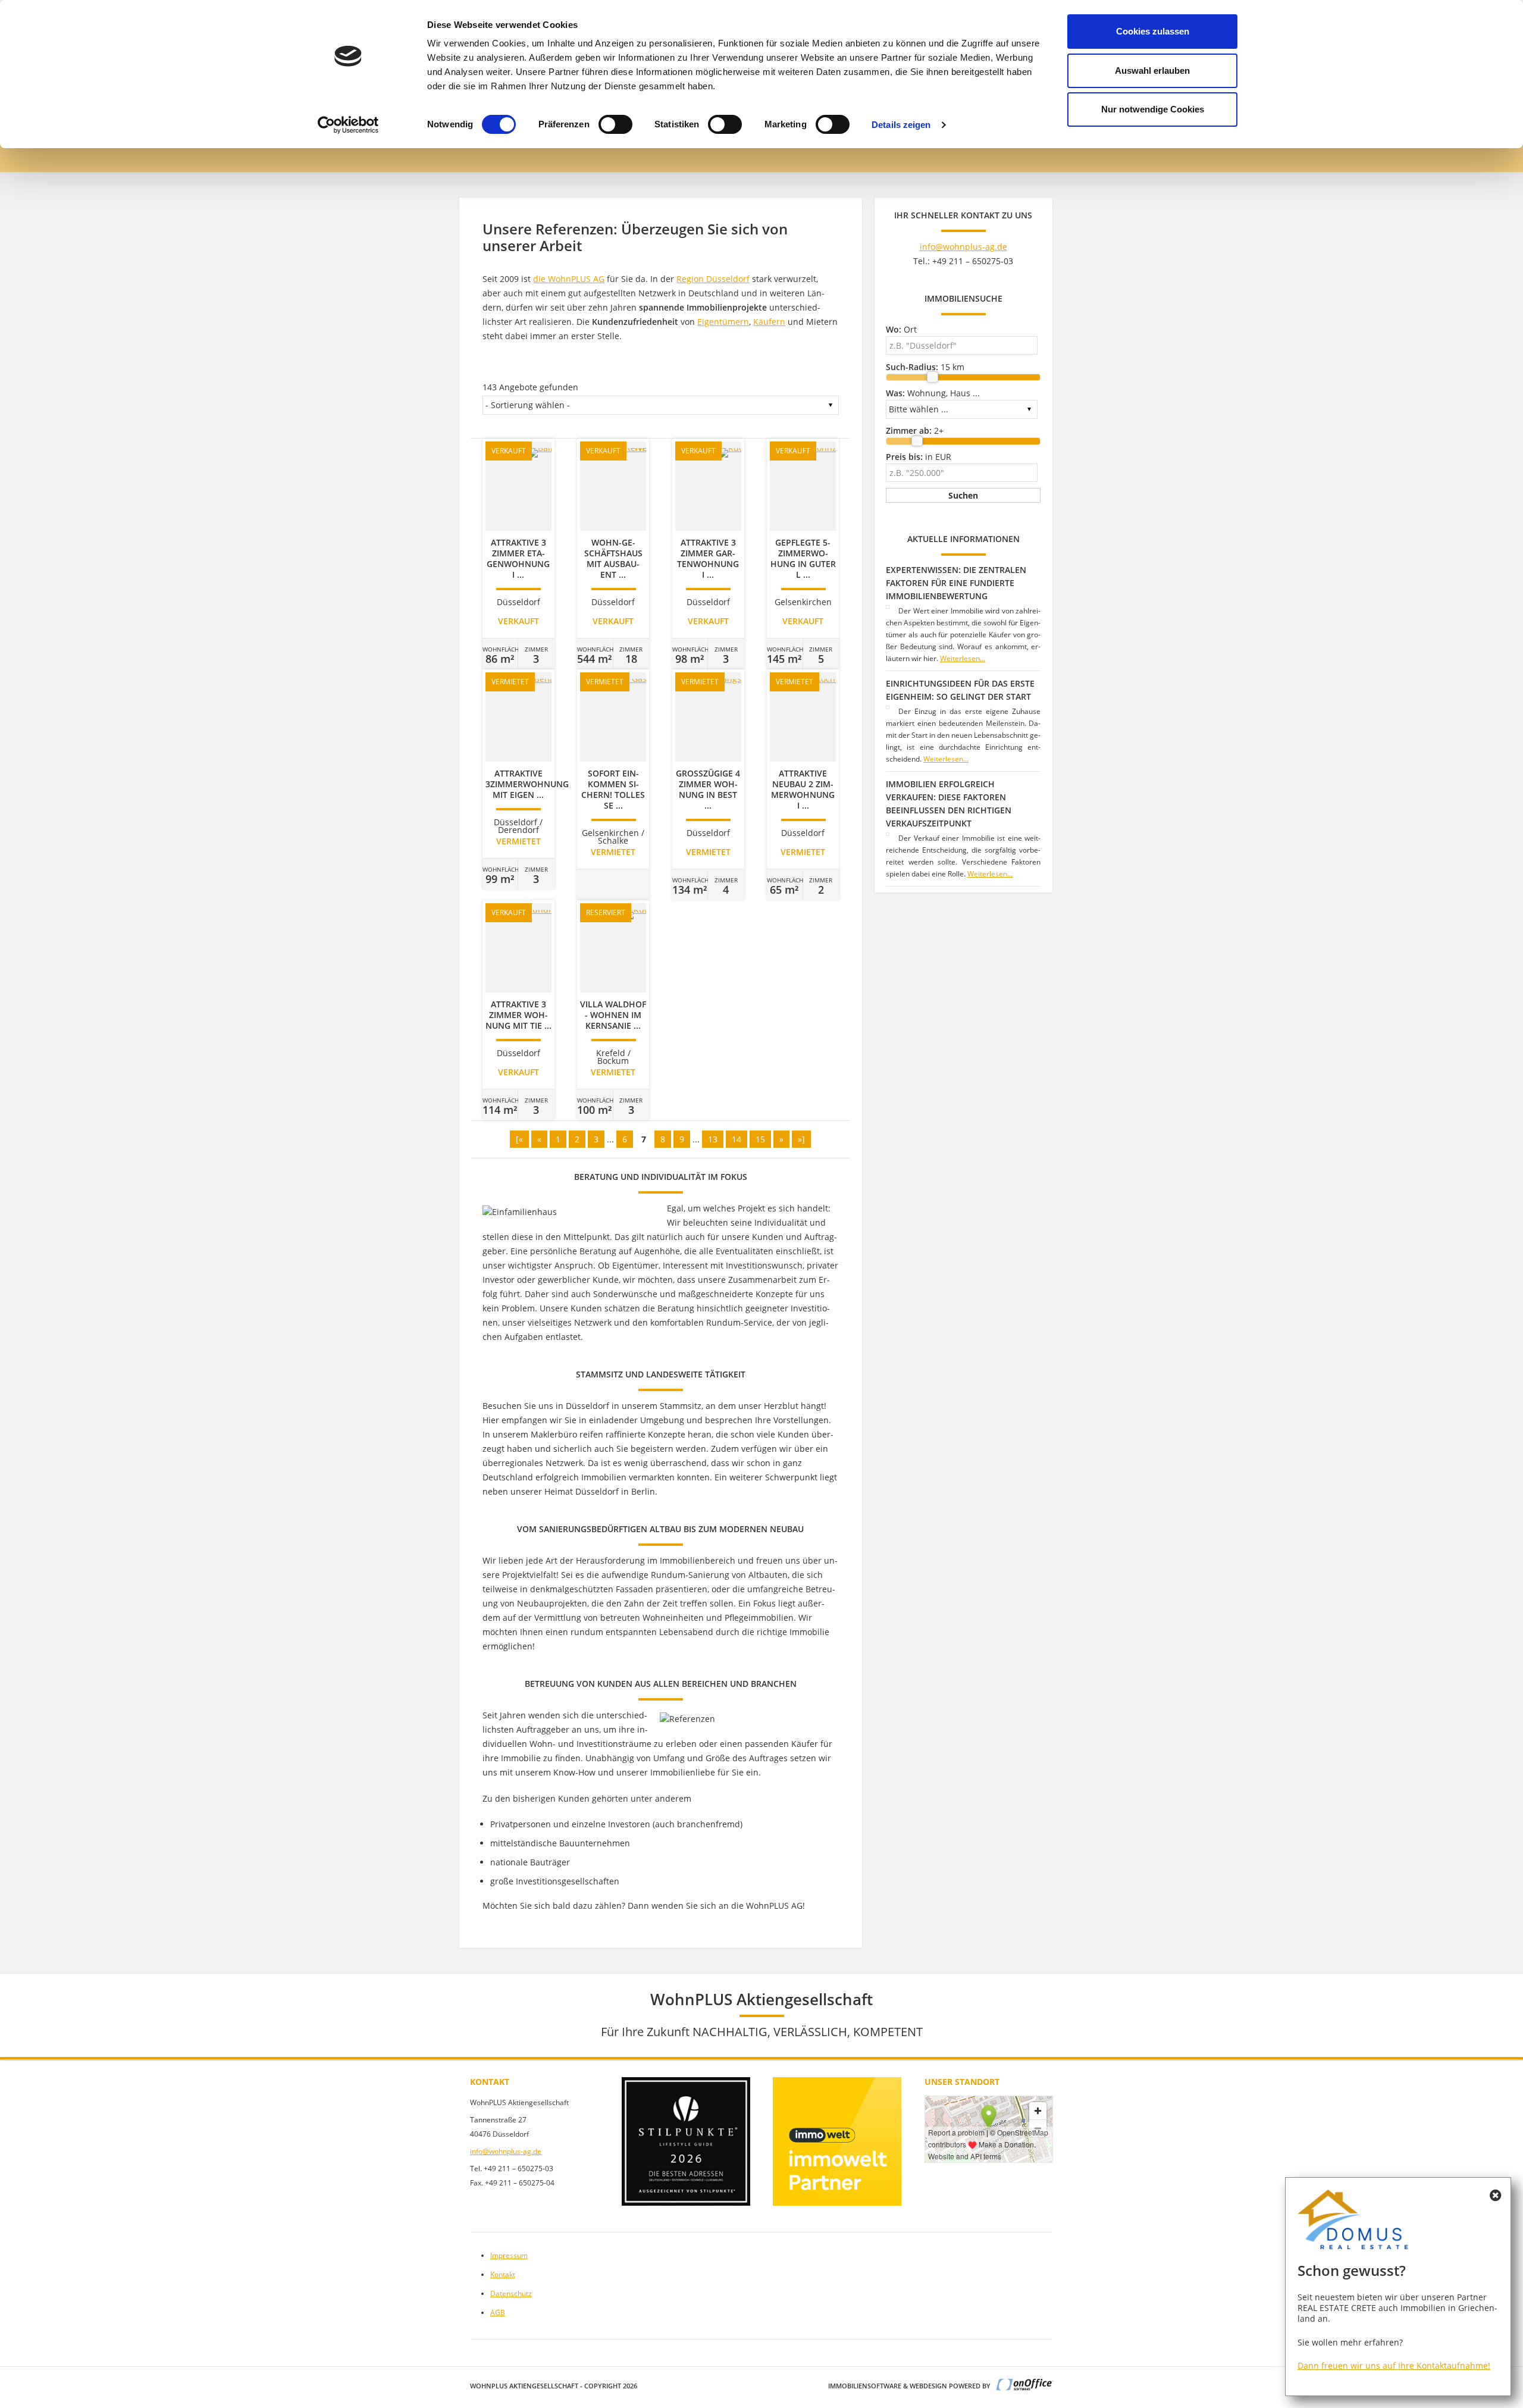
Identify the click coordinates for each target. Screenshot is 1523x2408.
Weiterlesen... (963, 658)
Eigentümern (723, 322)
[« (519, 1139)
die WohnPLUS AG (569, 279)
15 (760, 1139)
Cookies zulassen (1153, 31)
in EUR (919, 457)
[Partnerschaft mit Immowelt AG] (837, 2141)
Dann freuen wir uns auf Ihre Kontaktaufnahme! (1394, 2365)
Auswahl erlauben (1152, 71)
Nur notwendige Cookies (1153, 109)
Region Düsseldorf (713, 279)
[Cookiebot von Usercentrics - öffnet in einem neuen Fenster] (348, 125)
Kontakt (503, 2274)
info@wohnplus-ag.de (963, 247)
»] (801, 1139)
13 (713, 1139)
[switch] (615, 124)
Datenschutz (511, 2293)
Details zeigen (901, 125)
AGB (498, 2313)
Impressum (509, 2255)
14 (737, 1139)
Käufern (769, 322)
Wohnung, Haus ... (933, 393)
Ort (901, 329)
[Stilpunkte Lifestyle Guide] (686, 2141)
